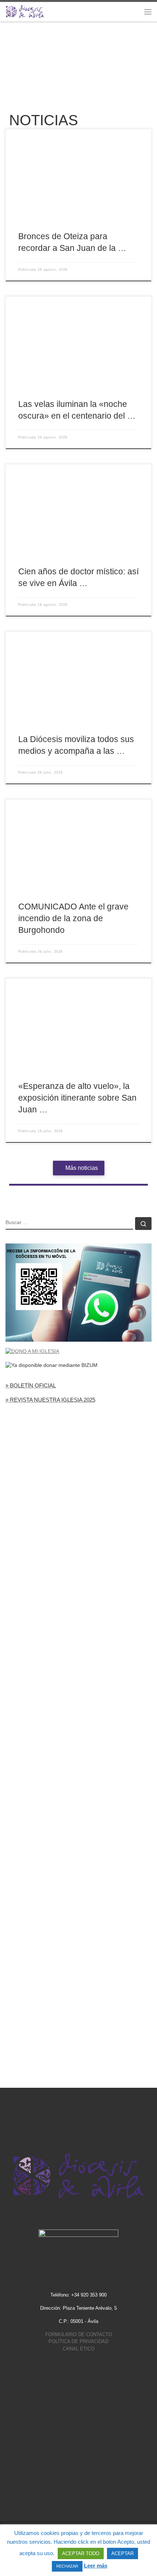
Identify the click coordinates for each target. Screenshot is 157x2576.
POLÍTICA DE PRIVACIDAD (78, 2341)
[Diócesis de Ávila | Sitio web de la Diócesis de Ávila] (25, 11)
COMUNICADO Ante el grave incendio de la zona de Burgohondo (73, 918)
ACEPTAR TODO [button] (81, 2553)
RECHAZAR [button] (67, 2566)
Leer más (96, 2566)
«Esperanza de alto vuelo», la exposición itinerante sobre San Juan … (77, 1098)
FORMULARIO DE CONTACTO (79, 2334)
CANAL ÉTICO (79, 2349)
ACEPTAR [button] (122, 2553)
